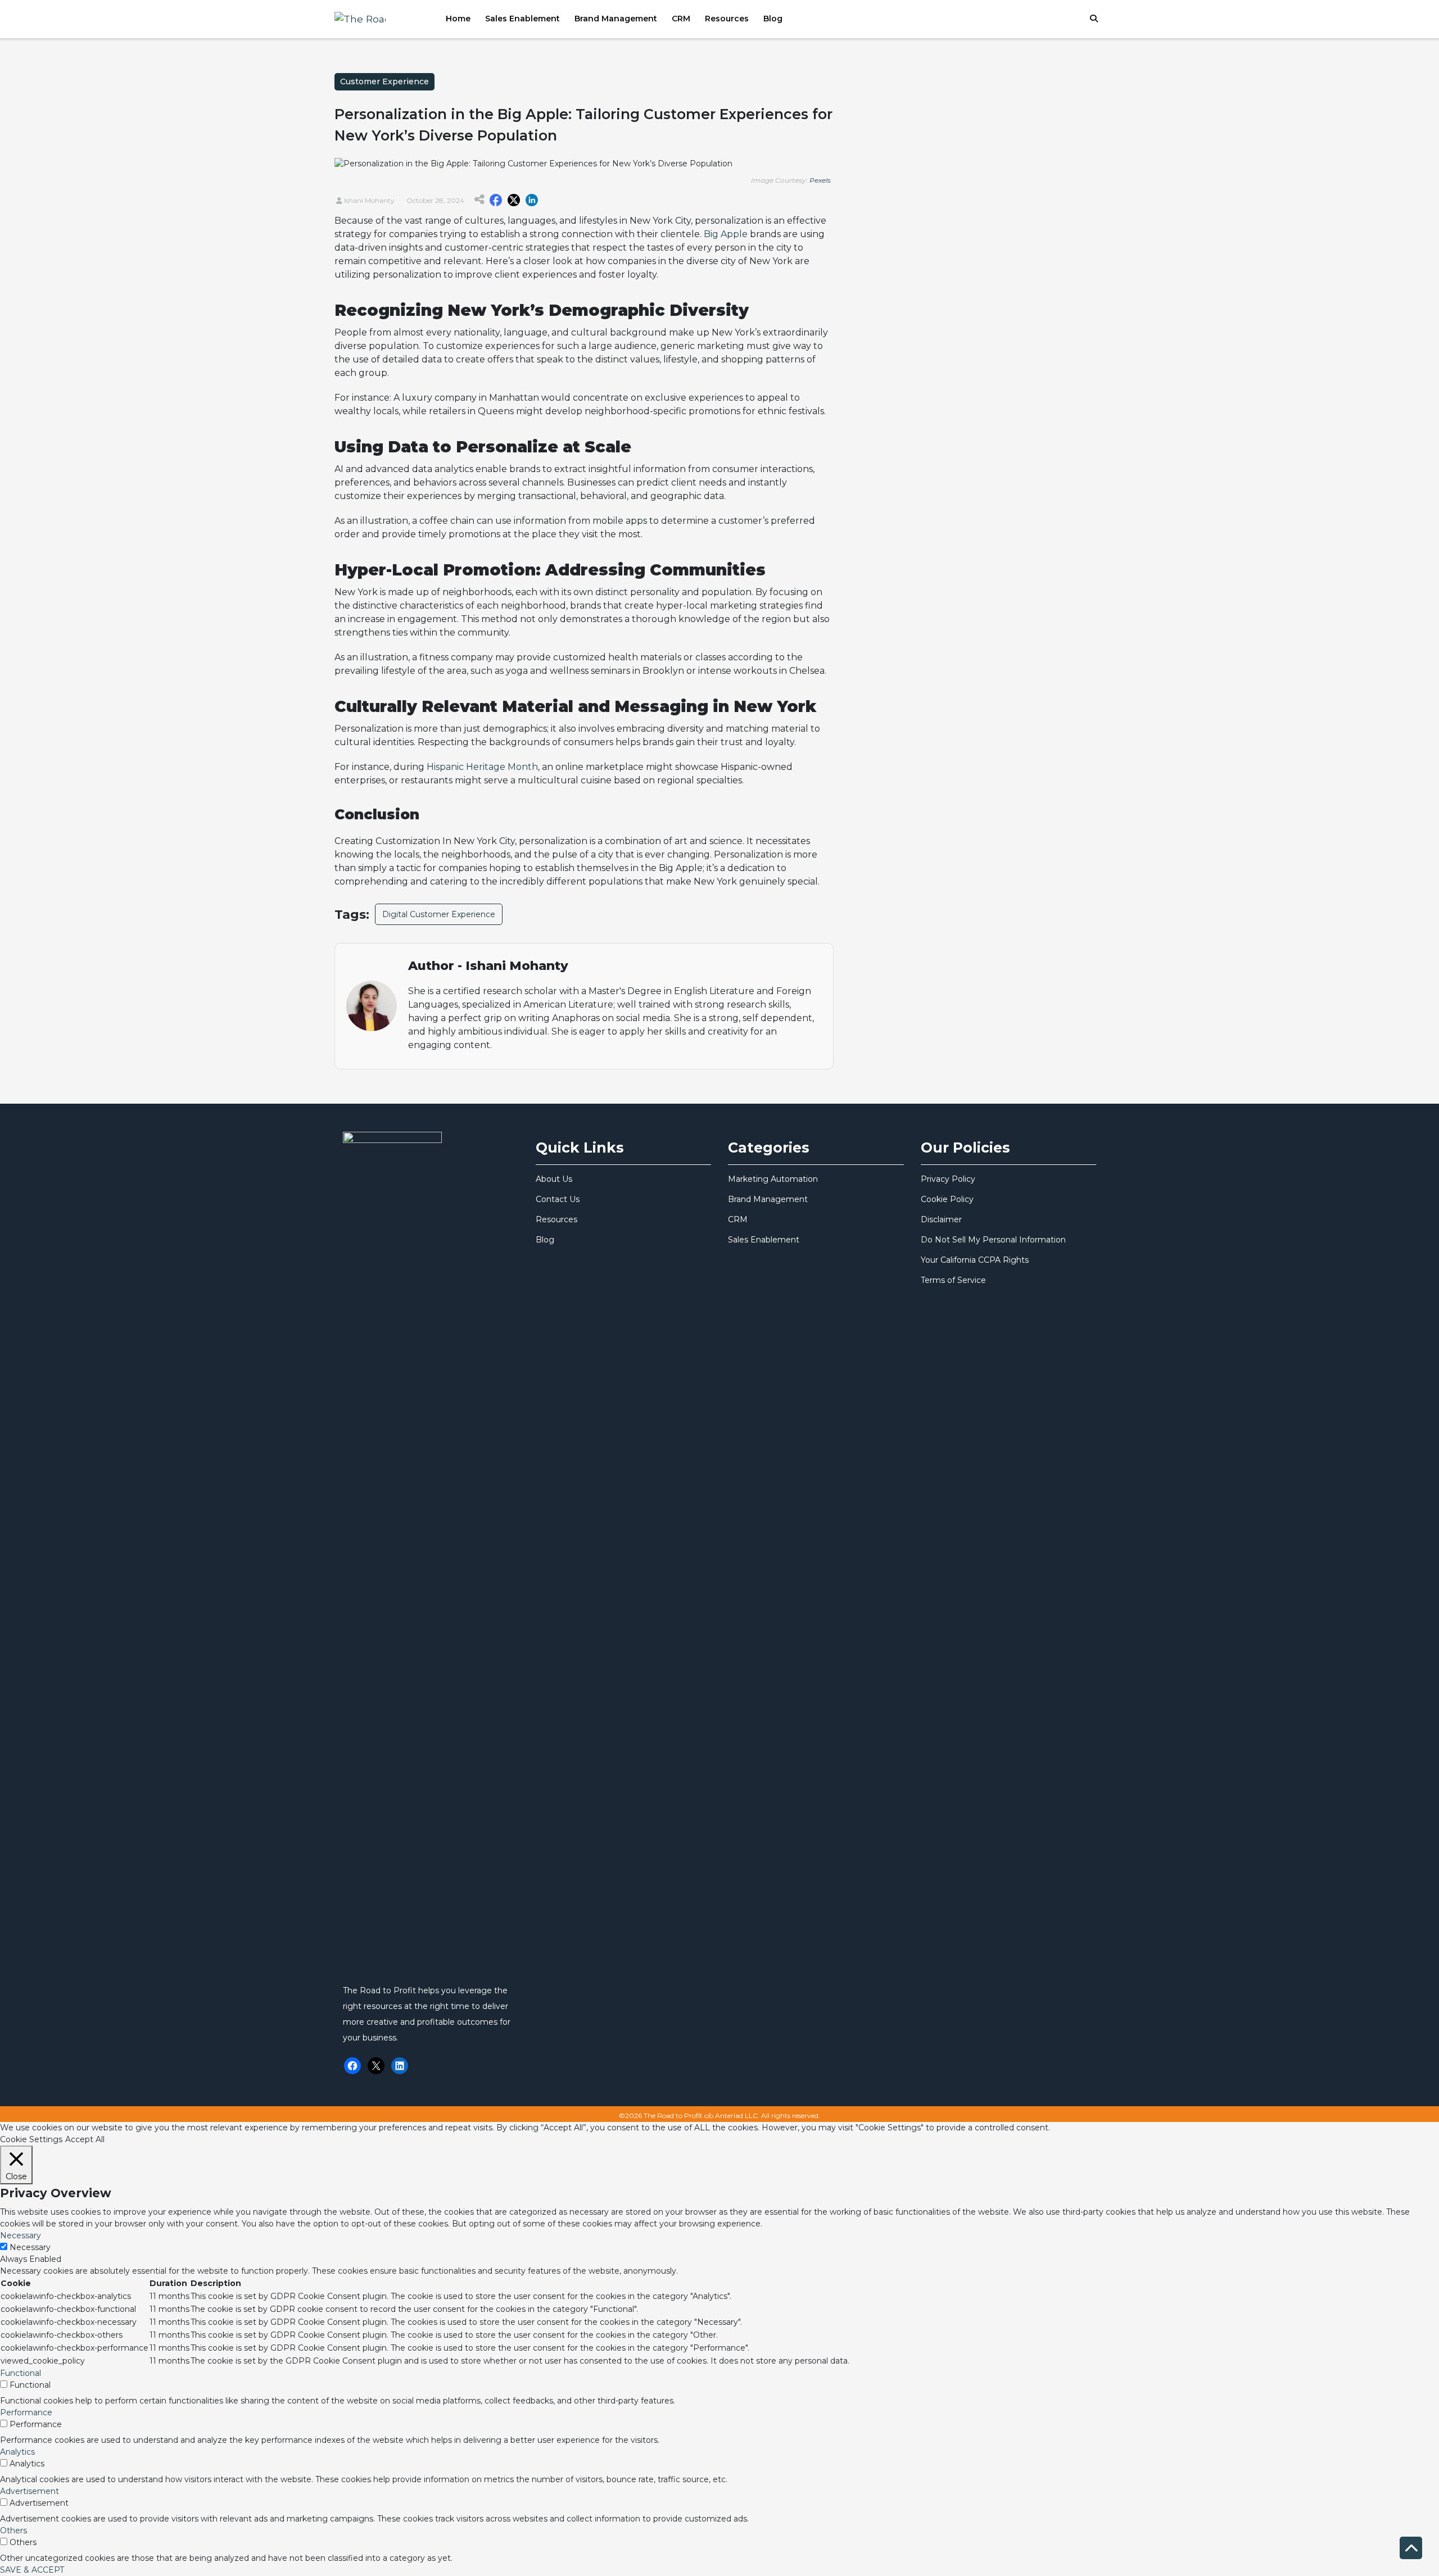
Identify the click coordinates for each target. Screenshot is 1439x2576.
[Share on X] (514, 200)
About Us (554, 1179)
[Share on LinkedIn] (532, 200)
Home (458, 19)
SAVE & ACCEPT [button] (32, 2570)
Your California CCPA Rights (975, 1260)
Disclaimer (941, 1219)
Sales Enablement (522, 19)
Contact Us (558, 1199)
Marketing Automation (773, 1179)
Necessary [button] (21, 2235)
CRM (681, 19)
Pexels (820, 180)
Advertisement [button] (30, 2491)
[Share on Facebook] (496, 200)
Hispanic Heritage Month (482, 767)
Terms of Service (953, 1280)
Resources (727, 19)
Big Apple (726, 234)
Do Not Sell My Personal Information (993, 1240)
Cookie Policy (947, 1199)
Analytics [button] (17, 2452)
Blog (773, 19)
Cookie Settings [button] (31, 2139)
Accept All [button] (85, 2139)
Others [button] (13, 2530)
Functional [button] (21, 2373)
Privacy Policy (948, 1179)
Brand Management (616, 19)
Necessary (30, 2247)
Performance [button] (26, 2412)
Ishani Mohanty (368, 200)
